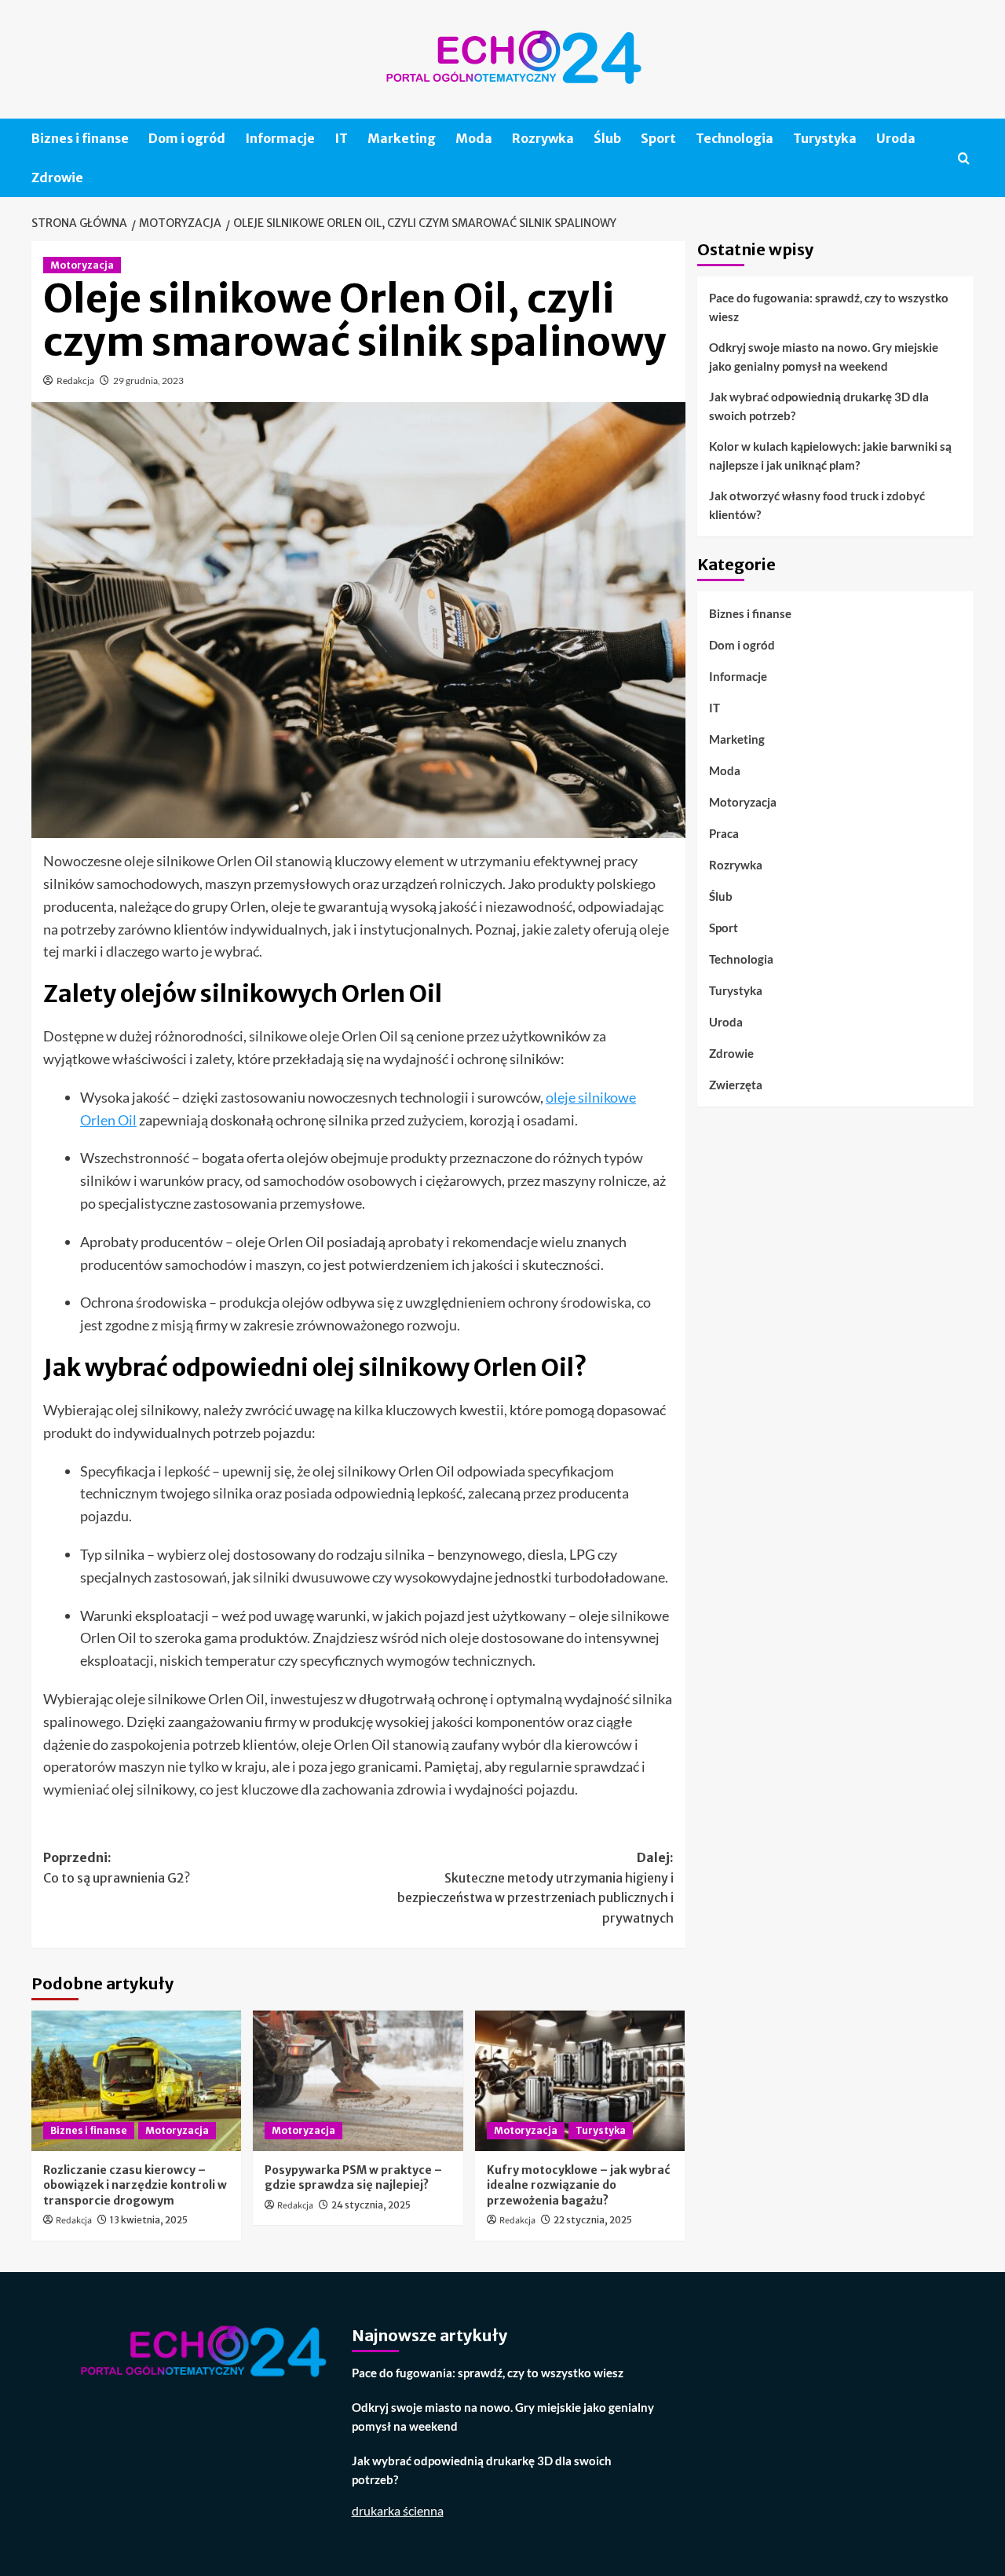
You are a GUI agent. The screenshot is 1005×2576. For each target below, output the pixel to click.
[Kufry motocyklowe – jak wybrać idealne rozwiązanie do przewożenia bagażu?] (580, 2080)
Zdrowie (57, 177)
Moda (474, 138)
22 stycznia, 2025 (593, 2220)
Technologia (735, 138)
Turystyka (825, 138)
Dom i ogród (187, 138)
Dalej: (535, 1888)
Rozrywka (543, 138)
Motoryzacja (82, 265)
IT (341, 138)
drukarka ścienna (398, 2510)
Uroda (896, 138)
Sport (658, 138)
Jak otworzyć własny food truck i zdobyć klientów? (817, 505)
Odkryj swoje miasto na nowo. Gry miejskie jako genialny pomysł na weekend (824, 357)
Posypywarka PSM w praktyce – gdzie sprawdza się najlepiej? (353, 2178)
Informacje (280, 138)
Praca (724, 832)
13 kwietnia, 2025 (149, 2220)
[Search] (964, 158)
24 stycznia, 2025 (371, 2205)
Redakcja (75, 381)
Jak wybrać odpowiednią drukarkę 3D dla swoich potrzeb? (819, 406)
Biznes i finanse (80, 138)
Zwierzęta (736, 1084)
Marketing (402, 138)
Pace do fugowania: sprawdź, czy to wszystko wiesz (829, 307)
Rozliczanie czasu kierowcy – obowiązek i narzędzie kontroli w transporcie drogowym (135, 2185)
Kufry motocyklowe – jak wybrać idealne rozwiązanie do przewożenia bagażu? (578, 2185)
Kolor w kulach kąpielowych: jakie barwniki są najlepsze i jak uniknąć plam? (830, 456)
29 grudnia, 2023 (148, 381)
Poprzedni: (117, 1868)
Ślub (607, 138)
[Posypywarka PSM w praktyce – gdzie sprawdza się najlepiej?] (358, 2080)
